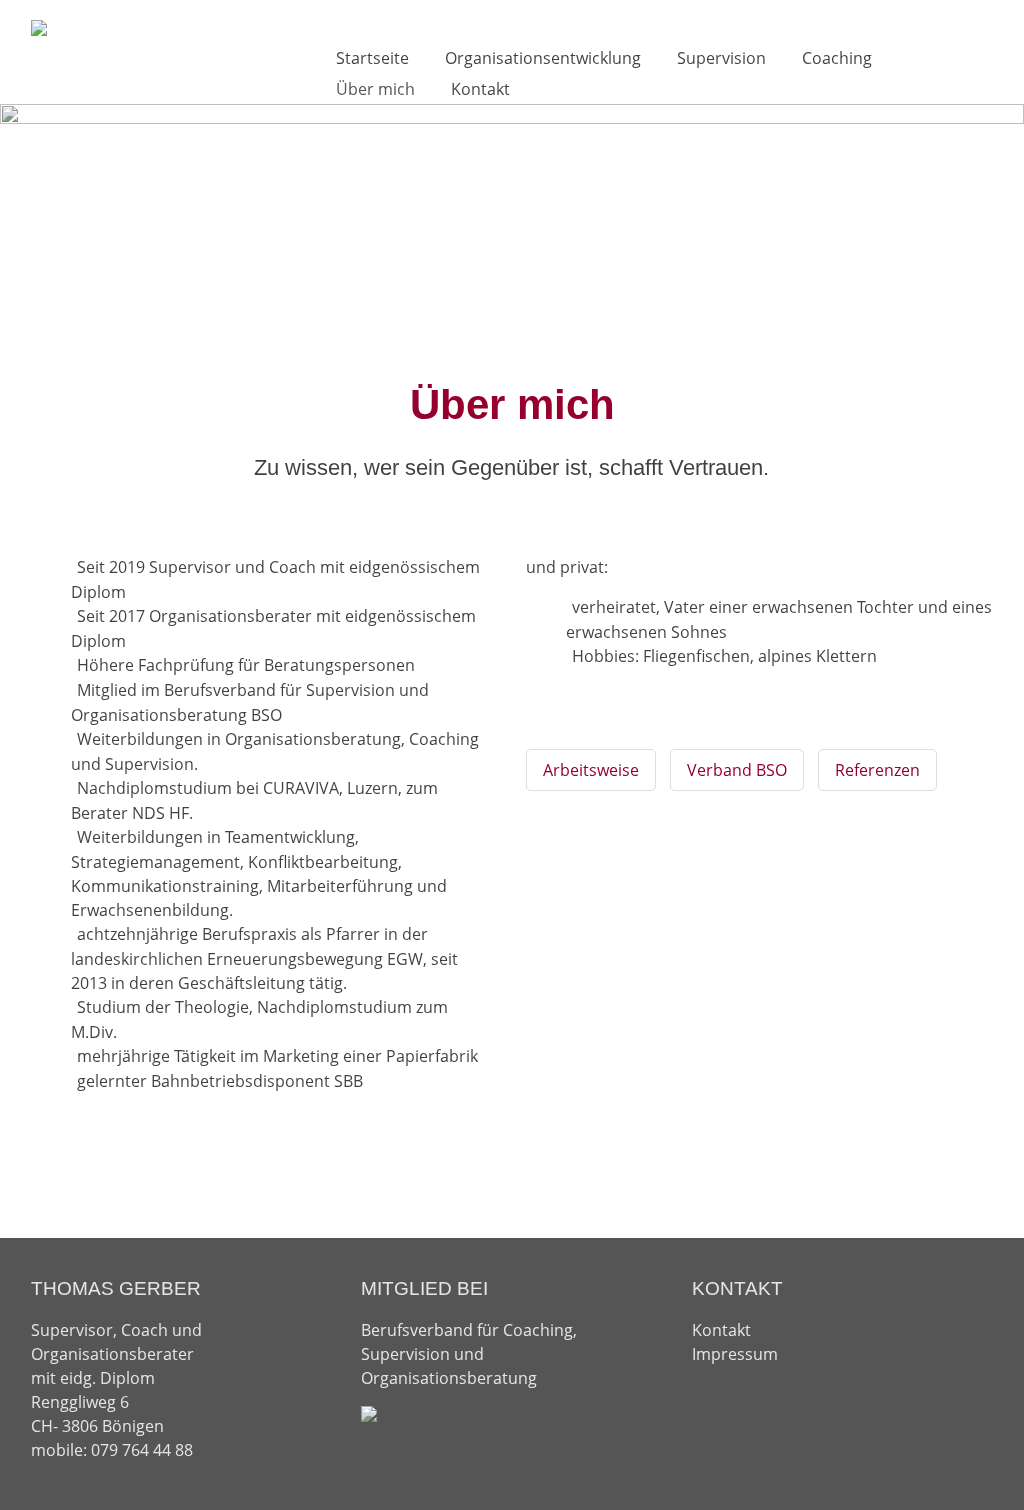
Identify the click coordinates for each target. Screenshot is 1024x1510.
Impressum (735, 1354)
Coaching (837, 58)
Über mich (375, 89)
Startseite (372, 58)
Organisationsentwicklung (543, 58)
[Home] (39, 28)
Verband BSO (737, 770)
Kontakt (480, 89)
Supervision (721, 58)
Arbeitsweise (591, 770)
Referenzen (877, 770)
